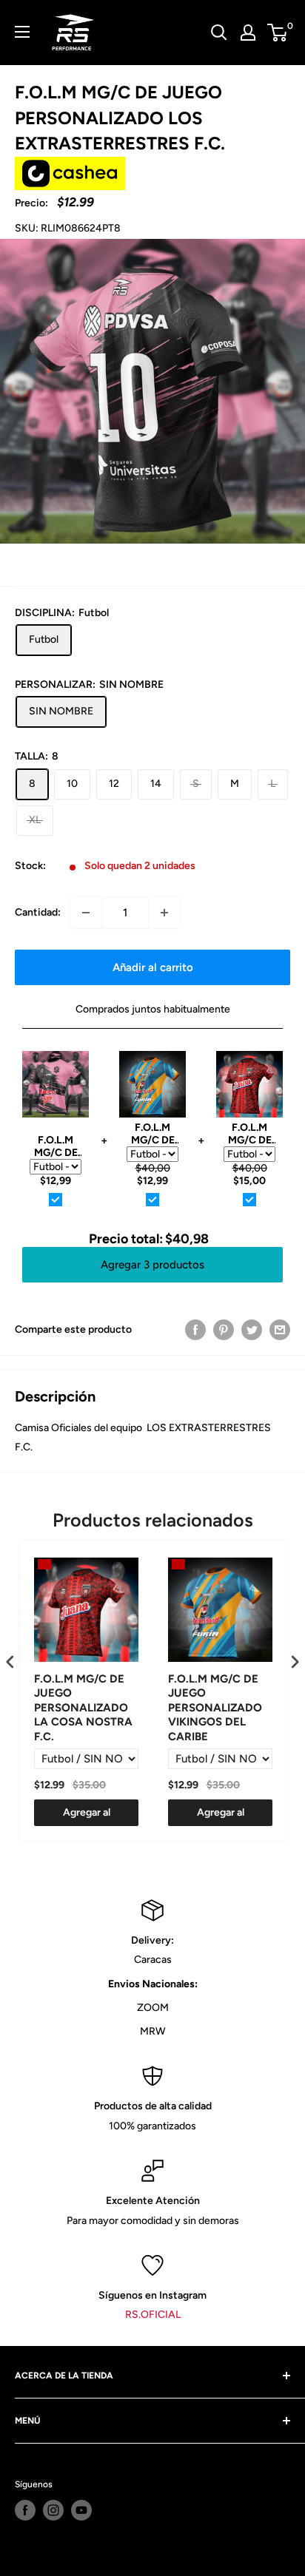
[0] (278, 33)
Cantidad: (38, 912)
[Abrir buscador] (219, 33)
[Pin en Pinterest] (224, 1330)
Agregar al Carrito (87, 1816)
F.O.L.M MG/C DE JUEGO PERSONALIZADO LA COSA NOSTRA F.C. (83, 1708)
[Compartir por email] (280, 1330)
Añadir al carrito (153, 967)
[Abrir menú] (22, 32)
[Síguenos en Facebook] (25, 2510)
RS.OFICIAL (153, 2315)
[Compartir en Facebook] (195, 1330)
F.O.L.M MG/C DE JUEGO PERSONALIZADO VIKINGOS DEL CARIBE (215, 1708)
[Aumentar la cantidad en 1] (164, 913)
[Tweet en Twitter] (252, 1330)
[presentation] (10, 1662)
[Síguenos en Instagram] (53, 2510)
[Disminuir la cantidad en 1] (86, 913)
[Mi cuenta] (248, 33)
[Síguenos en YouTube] (81, 2510)
